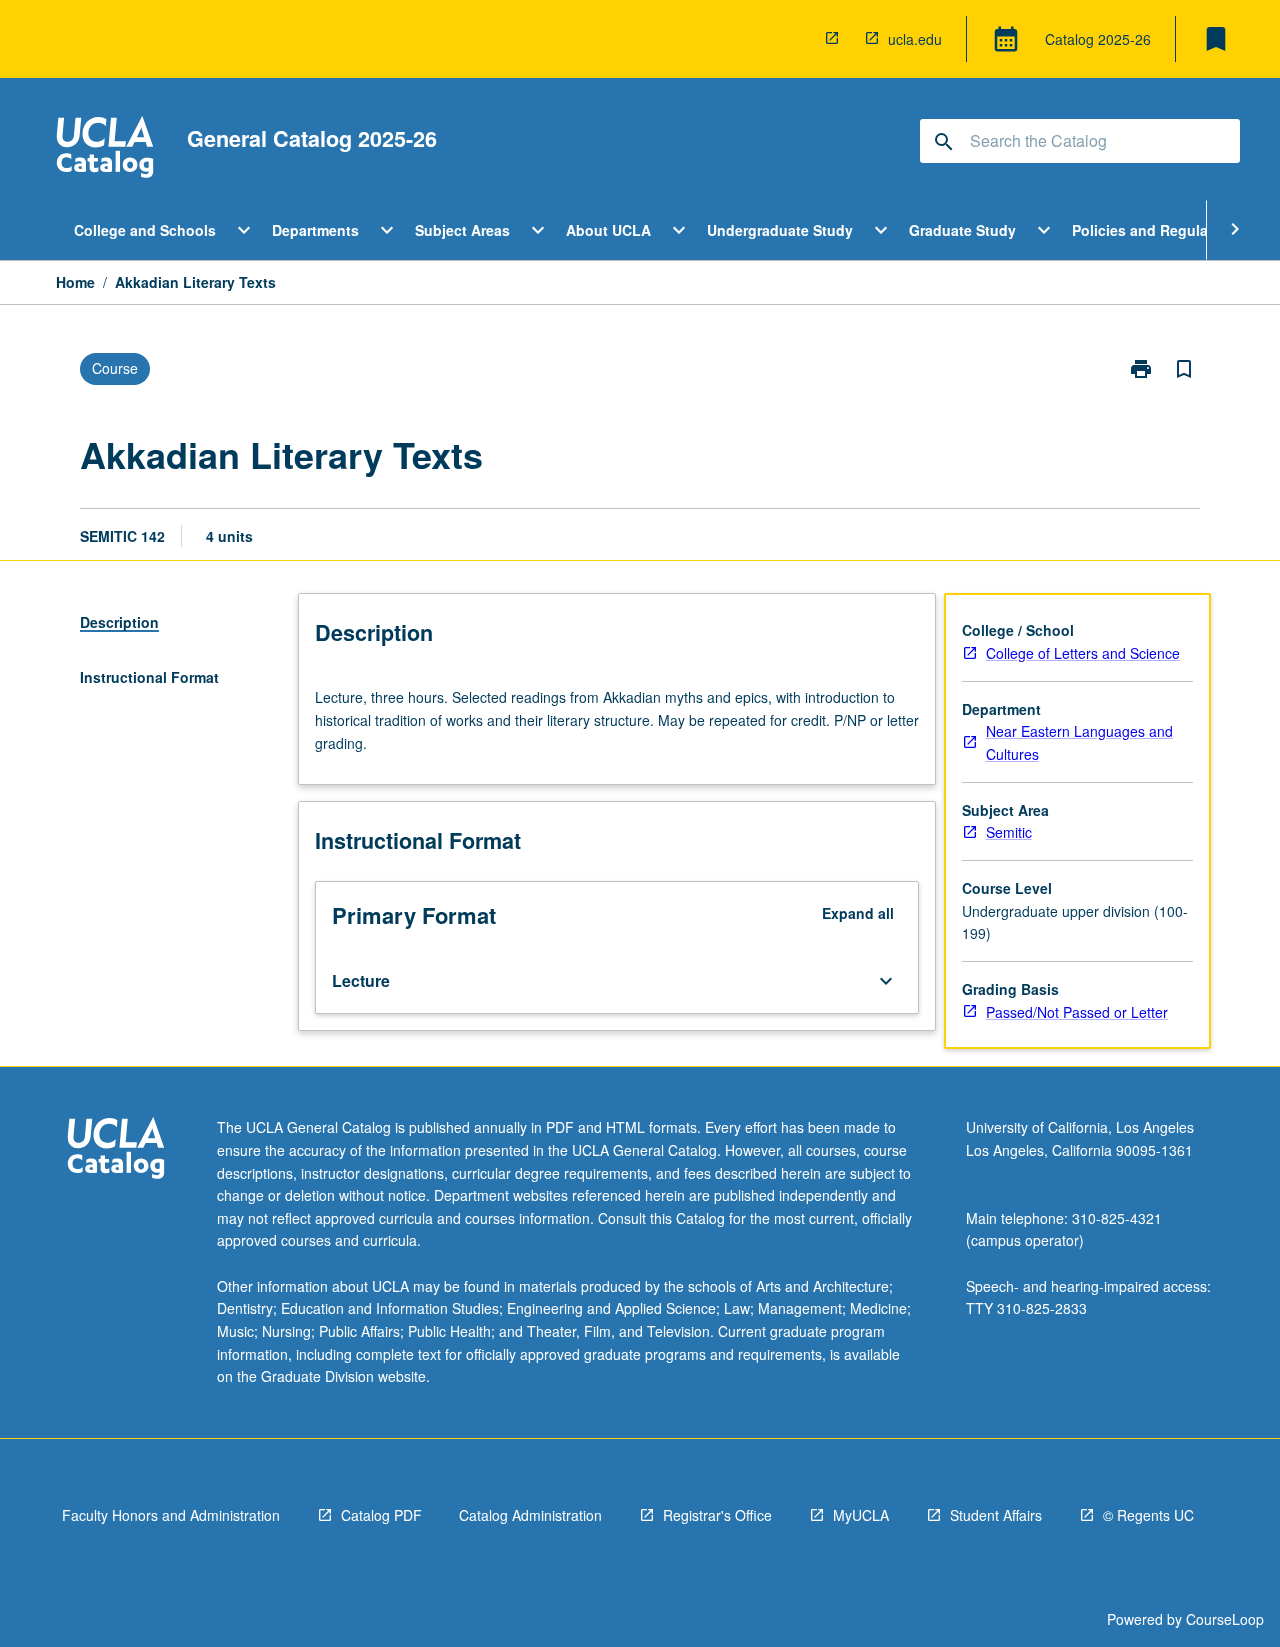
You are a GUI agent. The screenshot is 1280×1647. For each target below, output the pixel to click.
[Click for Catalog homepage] (105, 149)
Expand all (858, 913)
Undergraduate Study (780, 230)
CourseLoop (1225, 1619)
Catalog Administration (530, 1515)
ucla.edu (915, 39)
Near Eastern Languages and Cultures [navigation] (1079, 742)
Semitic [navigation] (1009, 832)
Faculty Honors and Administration (171, 1515)
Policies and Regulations (1157, 230)
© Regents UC (1148, 1515)
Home (75, 282)
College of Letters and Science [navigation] (1083, 653)
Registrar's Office (717, 1515)
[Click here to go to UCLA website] (116, 1150)
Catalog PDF (381, 1515)
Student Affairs (996, 1515)
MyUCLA (861, 1515)
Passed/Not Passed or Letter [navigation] (1077, 1012)
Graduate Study (962, 230)
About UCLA (608, 230)
